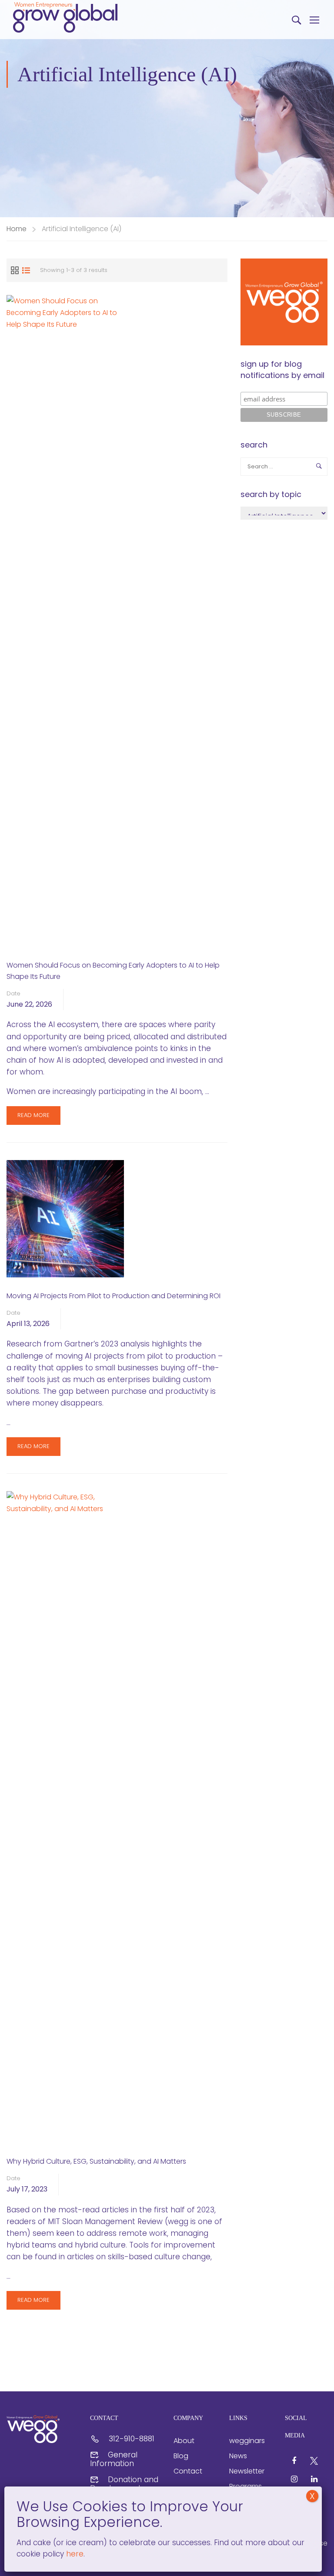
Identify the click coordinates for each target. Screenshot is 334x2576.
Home (17, 229)
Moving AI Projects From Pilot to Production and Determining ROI (114, 1296)
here (74, 2554)
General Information (114, 2459)
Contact (188, 2471)
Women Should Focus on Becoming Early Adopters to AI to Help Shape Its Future (113, 971)
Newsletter (247, 2471)
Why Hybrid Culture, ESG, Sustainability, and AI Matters (96, 2161)
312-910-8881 (132, 2439)
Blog (181, 2456)
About (184, 2441)
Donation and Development (124, 2484)
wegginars (247, 2441)
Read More (33, 1118)
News (238, 2456)
